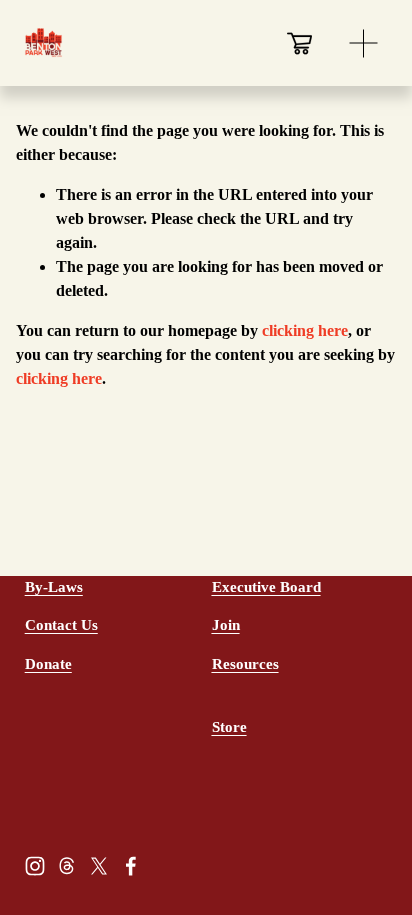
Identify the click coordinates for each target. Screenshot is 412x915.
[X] (99, 866)
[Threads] (67, 866)
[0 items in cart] (299, 43)
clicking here (305, 330)
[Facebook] (131, 866)
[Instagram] (35, 866)
